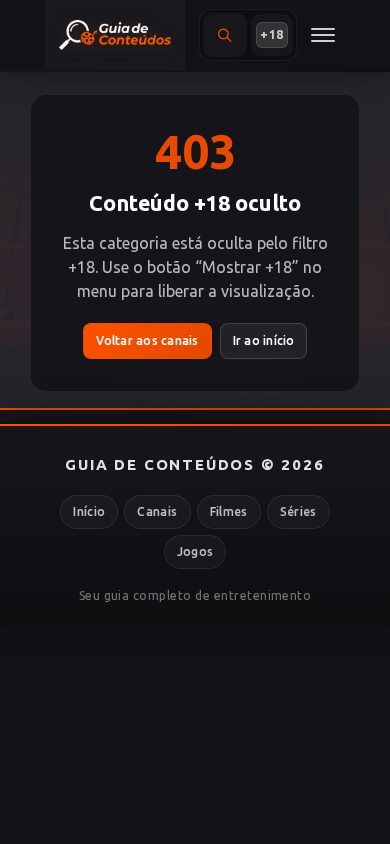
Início (89, 511)
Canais (157, 511)
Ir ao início (264, 340)
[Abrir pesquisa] (225, 35)
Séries (298, 511)
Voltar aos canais (147, 340)
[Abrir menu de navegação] (323, 35)
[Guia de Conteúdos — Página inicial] (115, 35)
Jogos (195, 551)
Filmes (229, 511)
